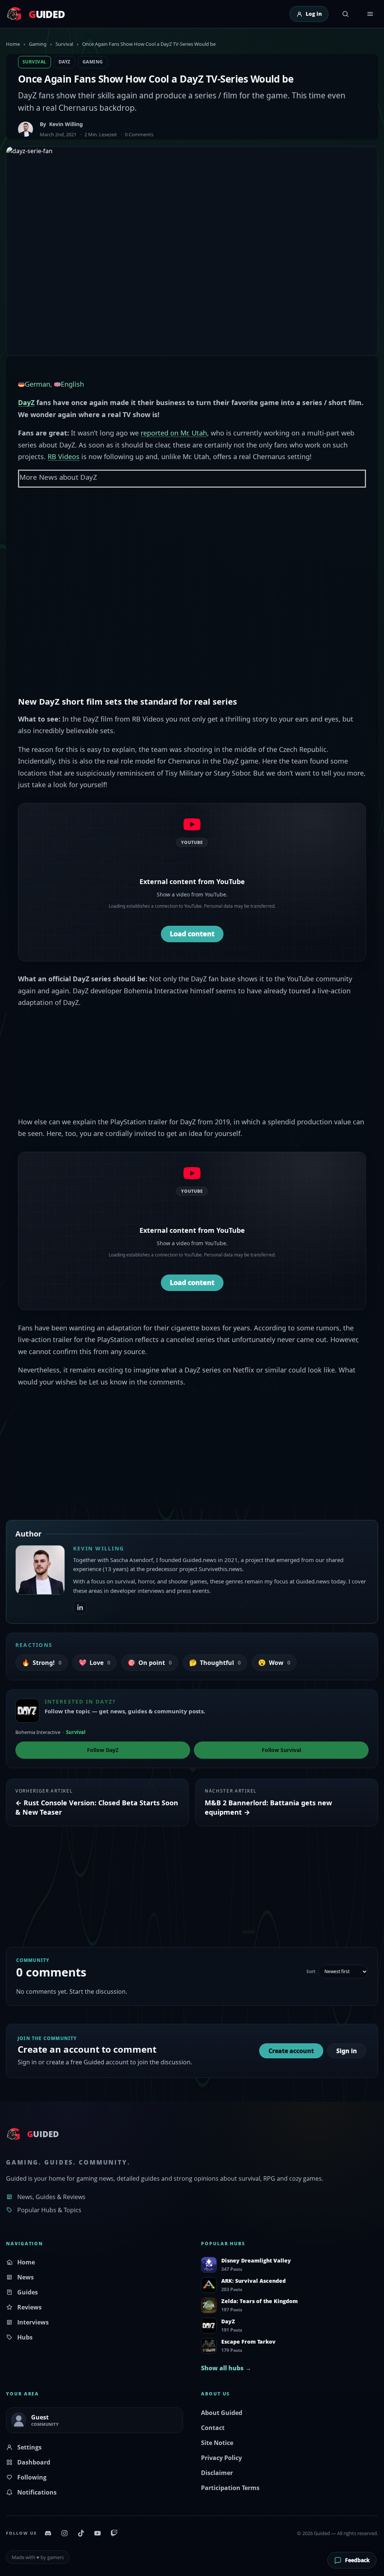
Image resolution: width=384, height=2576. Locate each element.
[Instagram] (64, 2533)
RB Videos (64, 456)
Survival (64, 44)
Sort (311, 1972)
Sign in (347, 2051)
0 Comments (139, 134)
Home (13, 44)
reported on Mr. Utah (174, 433)
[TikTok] (81, 2533)
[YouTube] (97, 2533)
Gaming (38, 44)
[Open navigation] (370, 14)
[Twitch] (114, 2533)
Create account (291, 2051)
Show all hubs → (226, 2368)
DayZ (64, 62)
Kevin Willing (66, 124)
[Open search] (345, 14)
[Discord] (48, 2533)
